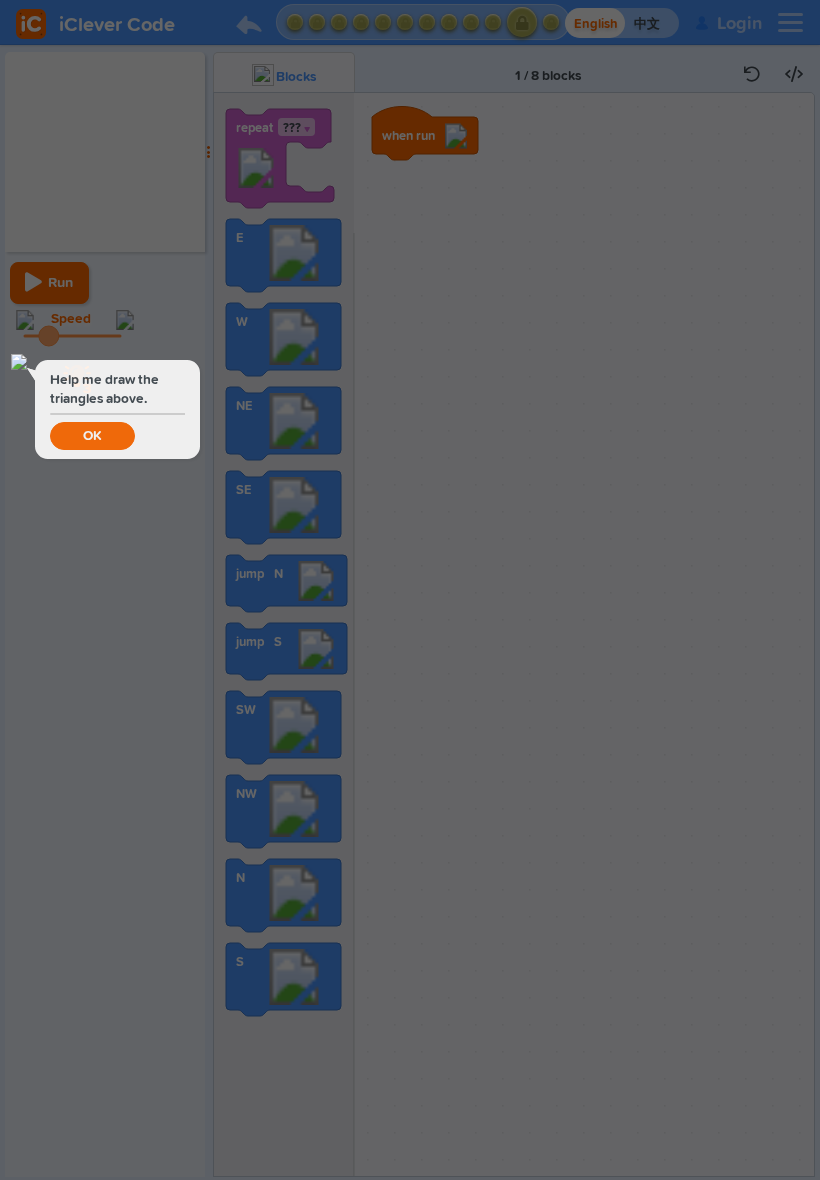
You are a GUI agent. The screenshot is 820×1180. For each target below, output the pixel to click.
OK (92, 436)
